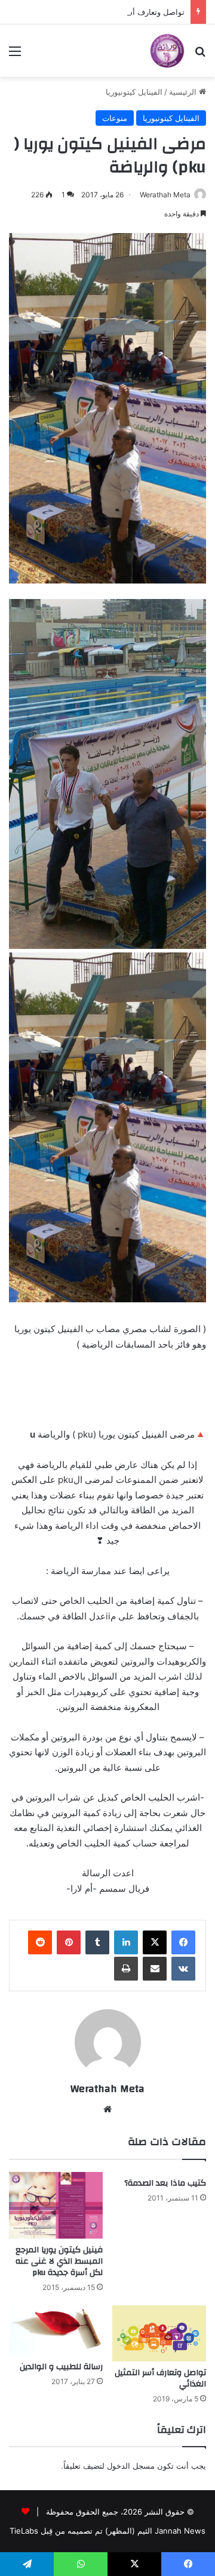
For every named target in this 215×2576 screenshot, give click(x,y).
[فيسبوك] (183, 1942)
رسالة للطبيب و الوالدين (61, 2367)
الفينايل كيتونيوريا (134, 92)
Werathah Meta (165, 195)
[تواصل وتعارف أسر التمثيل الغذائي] (159, 2333)
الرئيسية (184, 92)
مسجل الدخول (131, 2466)
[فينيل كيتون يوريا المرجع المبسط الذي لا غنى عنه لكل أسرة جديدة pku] (56, 2205)
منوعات (115, 118)
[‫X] (155, 1942)
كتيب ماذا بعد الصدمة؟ (165, 2183)
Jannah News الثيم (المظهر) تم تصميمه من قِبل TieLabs (107, 2531)
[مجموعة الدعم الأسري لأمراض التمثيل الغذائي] (167, 51)
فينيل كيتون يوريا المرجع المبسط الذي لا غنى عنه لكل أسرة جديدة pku (59, 2261)
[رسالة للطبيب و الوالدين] (56, 2331)
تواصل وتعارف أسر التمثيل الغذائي (128, 12)
